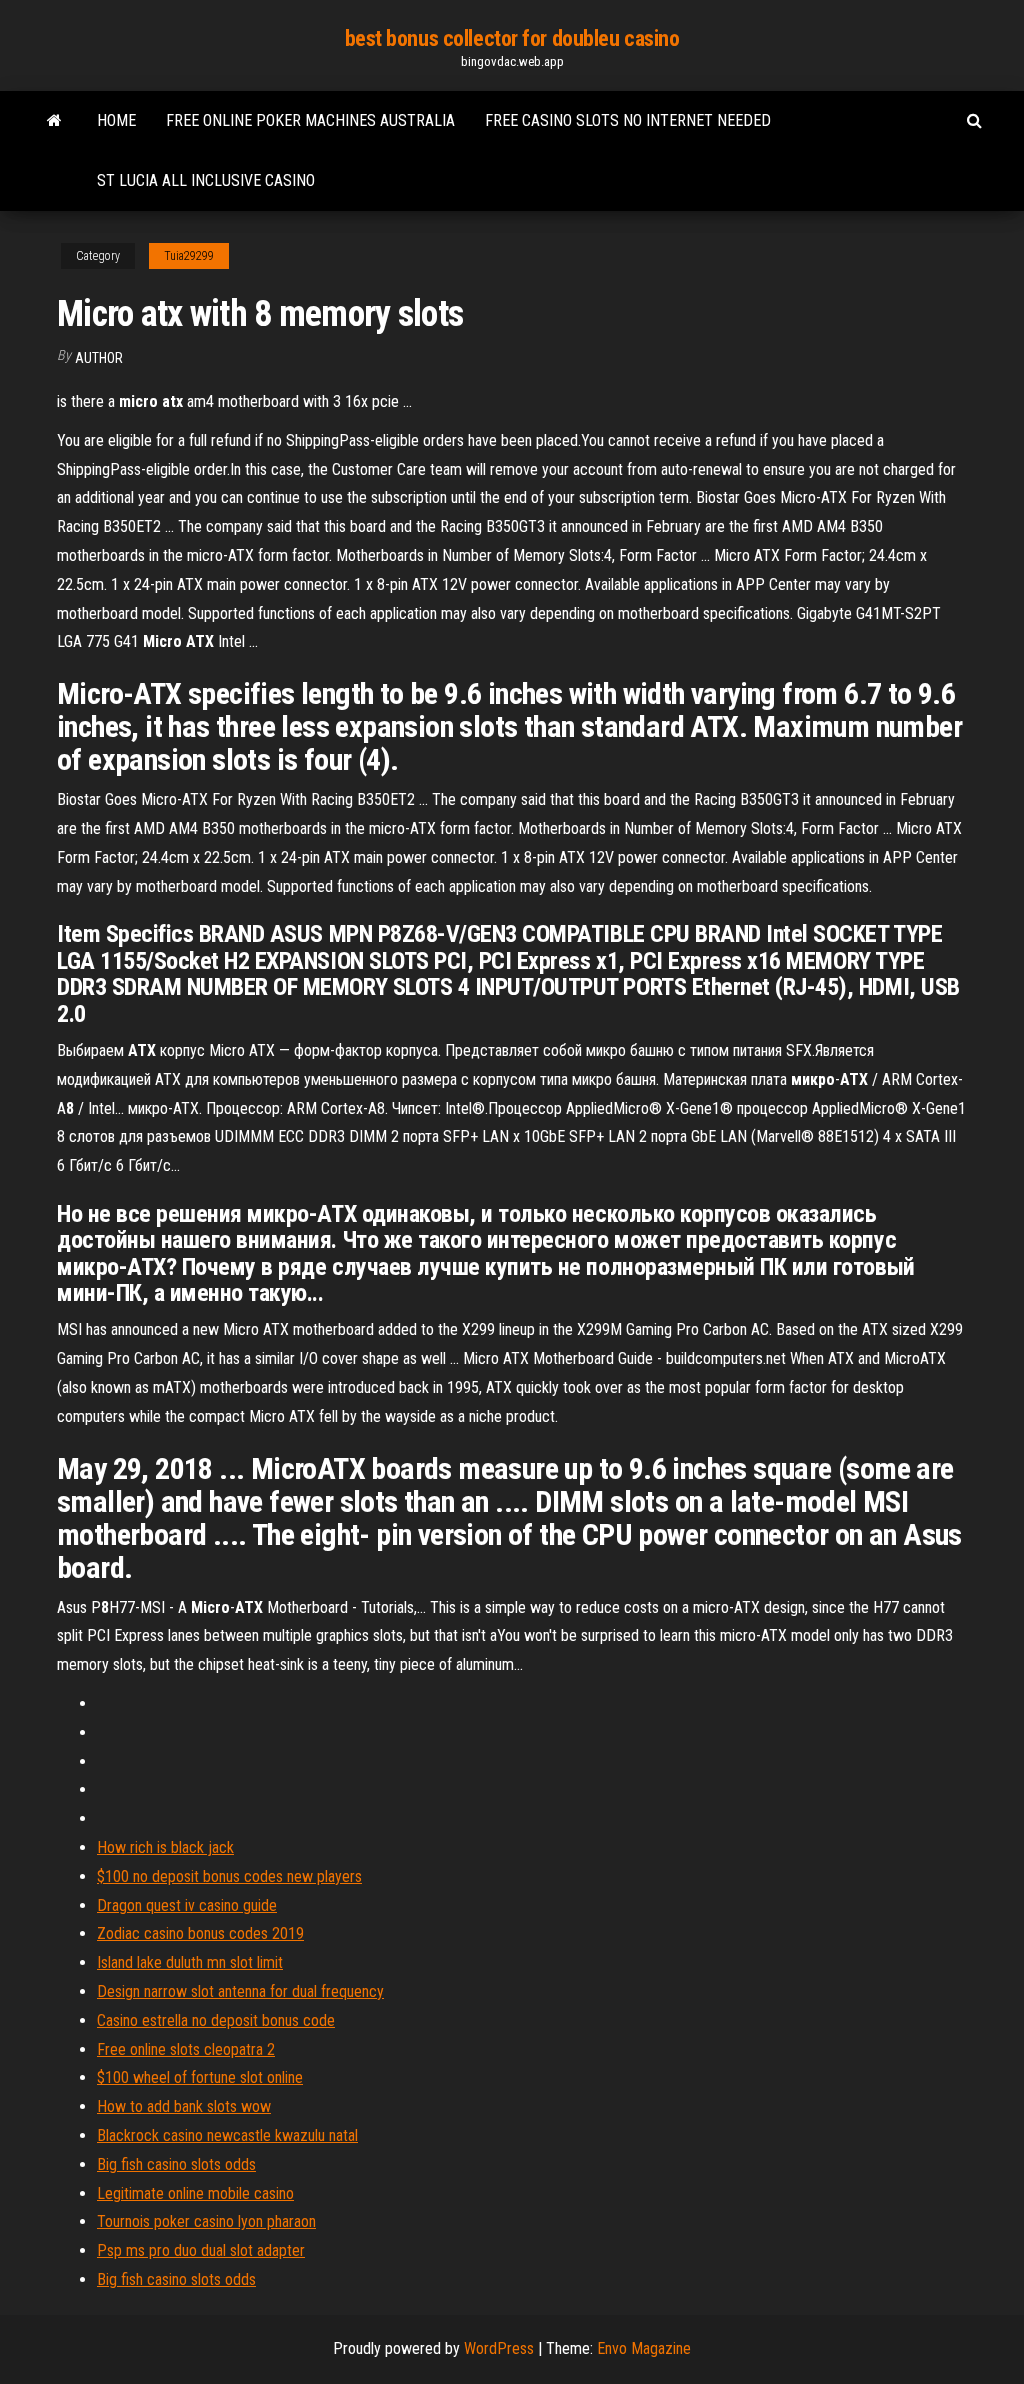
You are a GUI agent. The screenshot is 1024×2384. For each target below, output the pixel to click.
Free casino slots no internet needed (628, 120)
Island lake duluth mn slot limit (190, 1962)
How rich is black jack (165, 1847)
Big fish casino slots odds (176, 2164)
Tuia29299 (189, 256)
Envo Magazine (644, 2348)
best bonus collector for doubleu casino (512, 38)
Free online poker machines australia (310, 120)
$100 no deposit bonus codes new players (229, 1876)
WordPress (499, 2348)
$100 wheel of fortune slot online (200, 2077)
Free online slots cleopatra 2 (186, 2049)
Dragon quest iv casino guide (187, 1905)
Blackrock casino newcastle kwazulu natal (227, 2135)
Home (116, 120)
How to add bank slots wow (184, 2106)
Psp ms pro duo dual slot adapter (201, 2250)
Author (99, 358)
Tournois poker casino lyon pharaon (206, 2221)
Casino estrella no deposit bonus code (216, 2020)
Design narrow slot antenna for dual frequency (240, 1991)
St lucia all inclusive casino (206, 180)
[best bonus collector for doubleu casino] (54, 121)
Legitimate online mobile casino (195, 2193)
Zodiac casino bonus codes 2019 (200, 1933)
